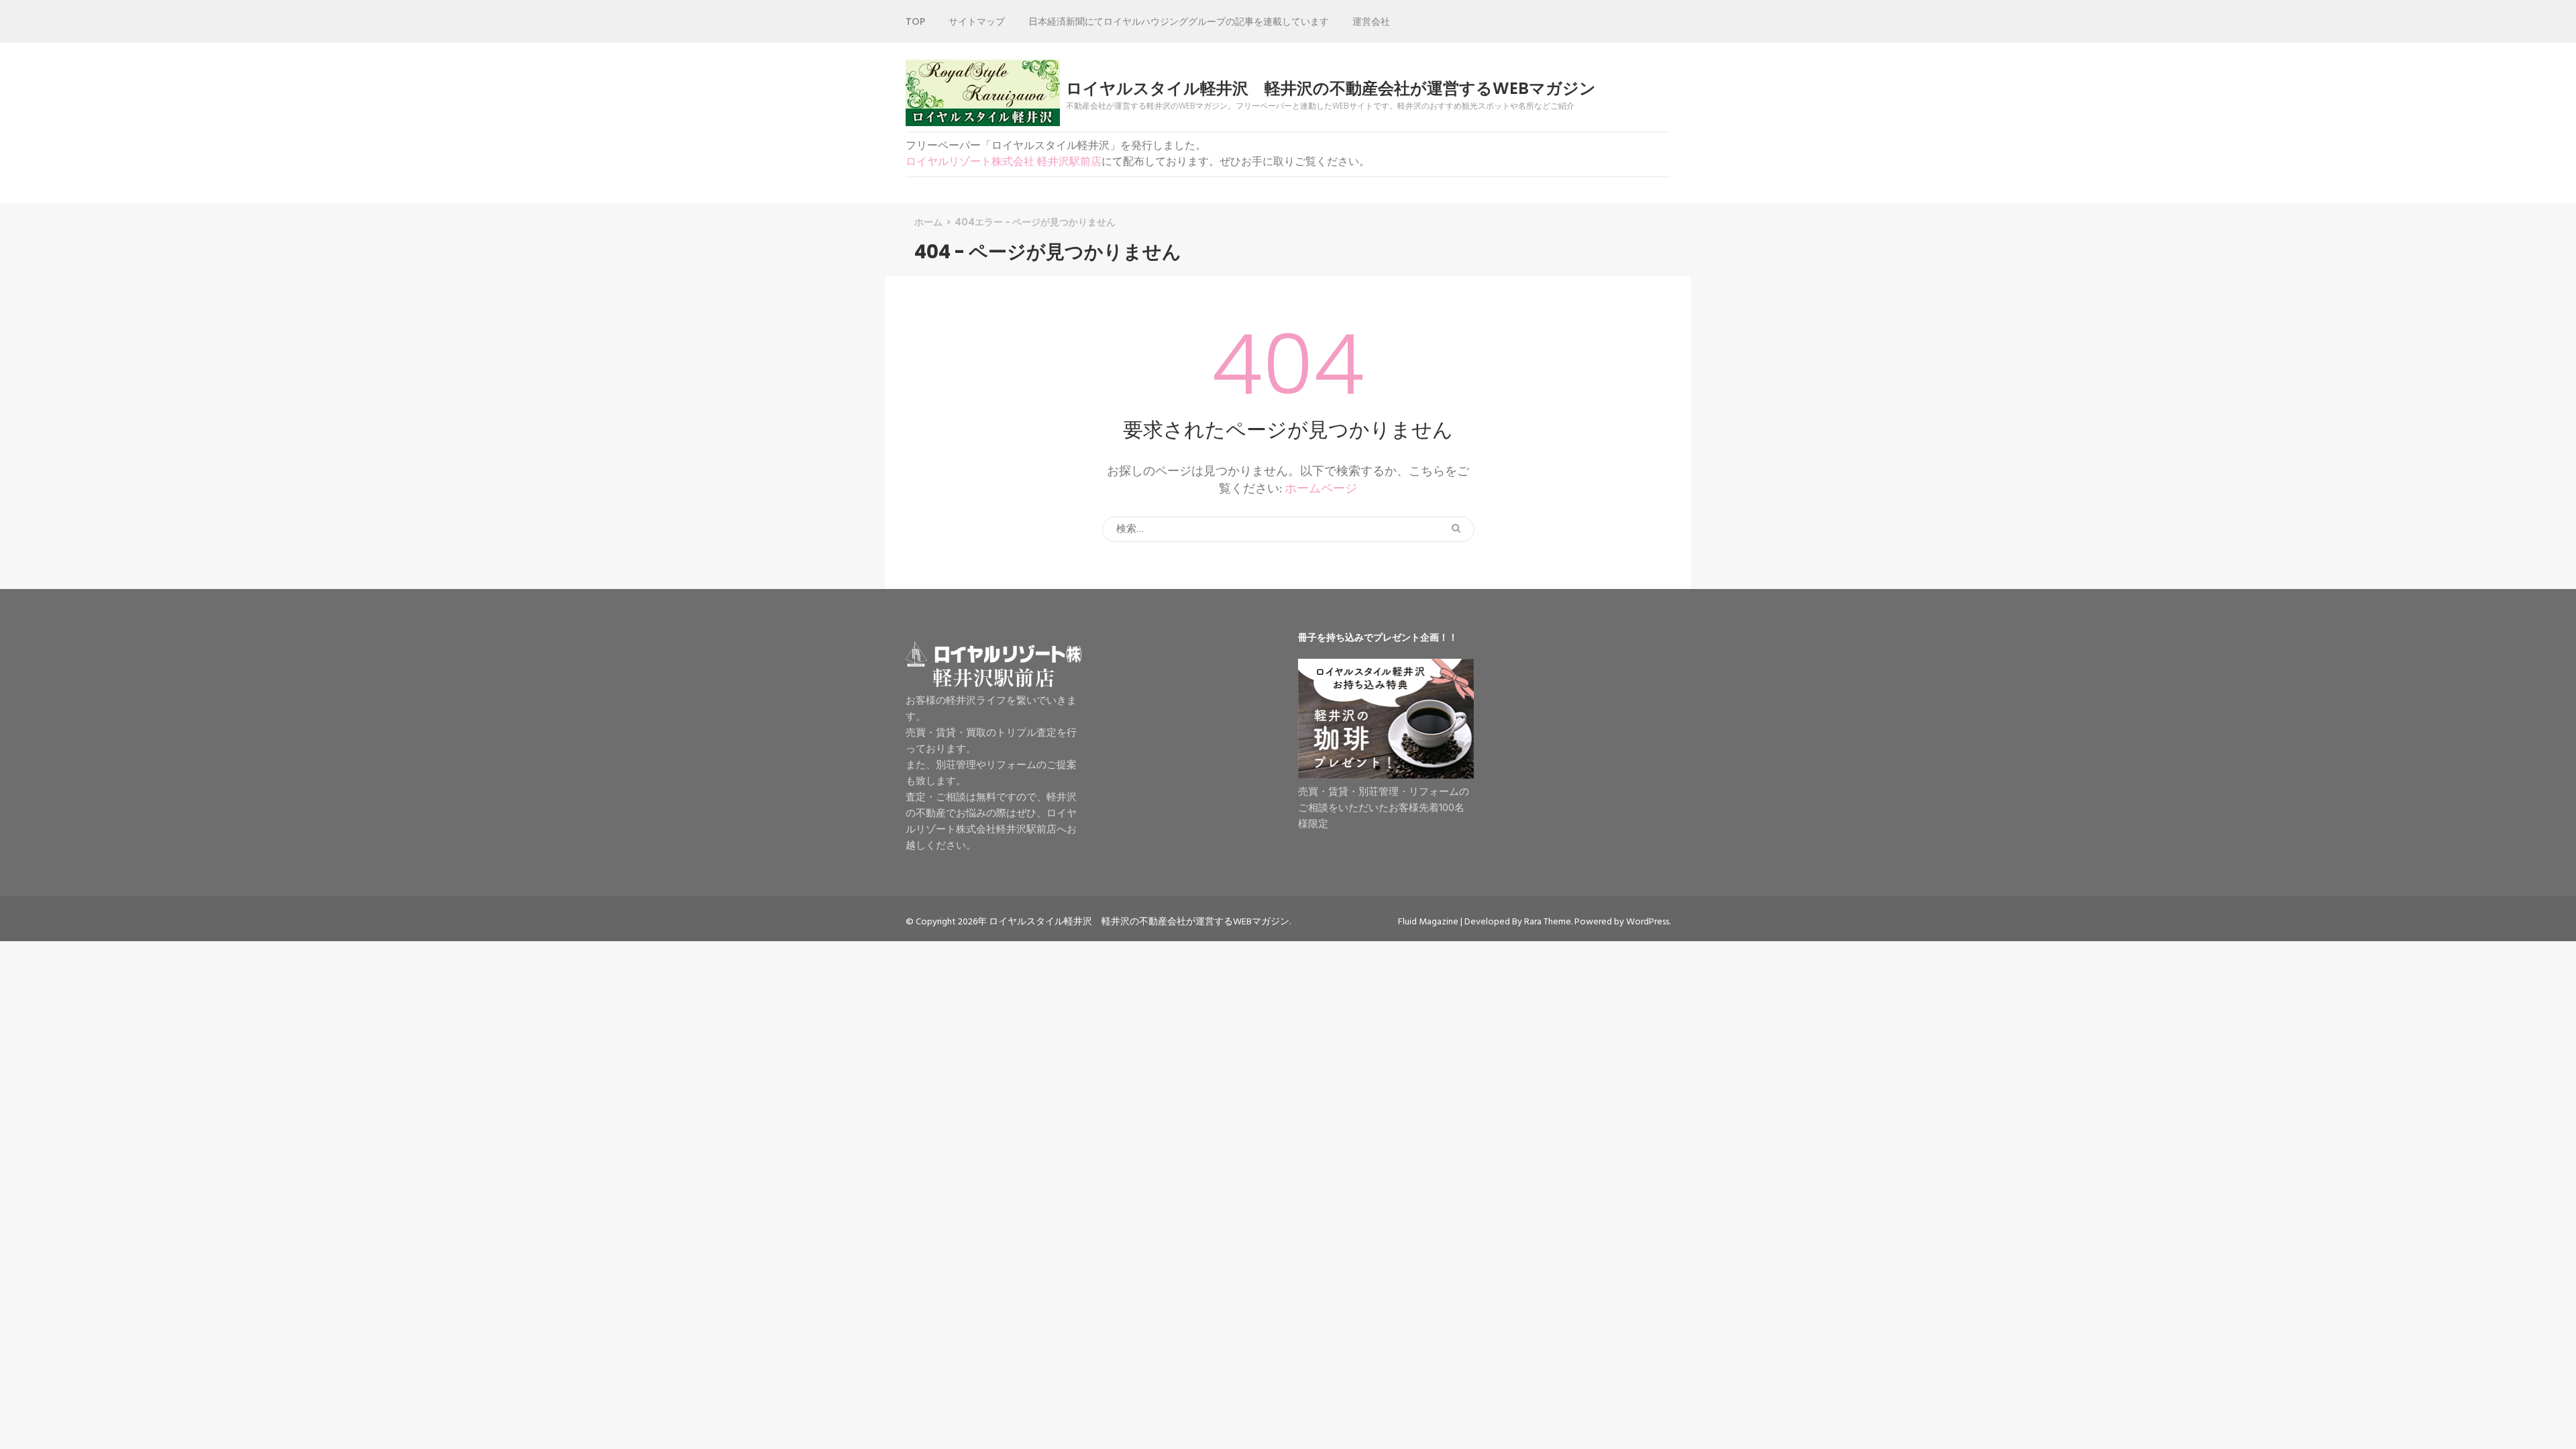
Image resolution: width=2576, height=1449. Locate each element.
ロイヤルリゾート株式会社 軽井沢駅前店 (1004, 162)
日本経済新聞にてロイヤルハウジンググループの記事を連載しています (1179, 21)
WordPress (1648, 922)
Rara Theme (1548, 922)
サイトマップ (977, 21)
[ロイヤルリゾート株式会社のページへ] (994, 685)
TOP (915, 21)
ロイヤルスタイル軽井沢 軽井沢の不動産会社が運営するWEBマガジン (1331, 89)
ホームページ (1321, 489)
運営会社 (1371, 21)
